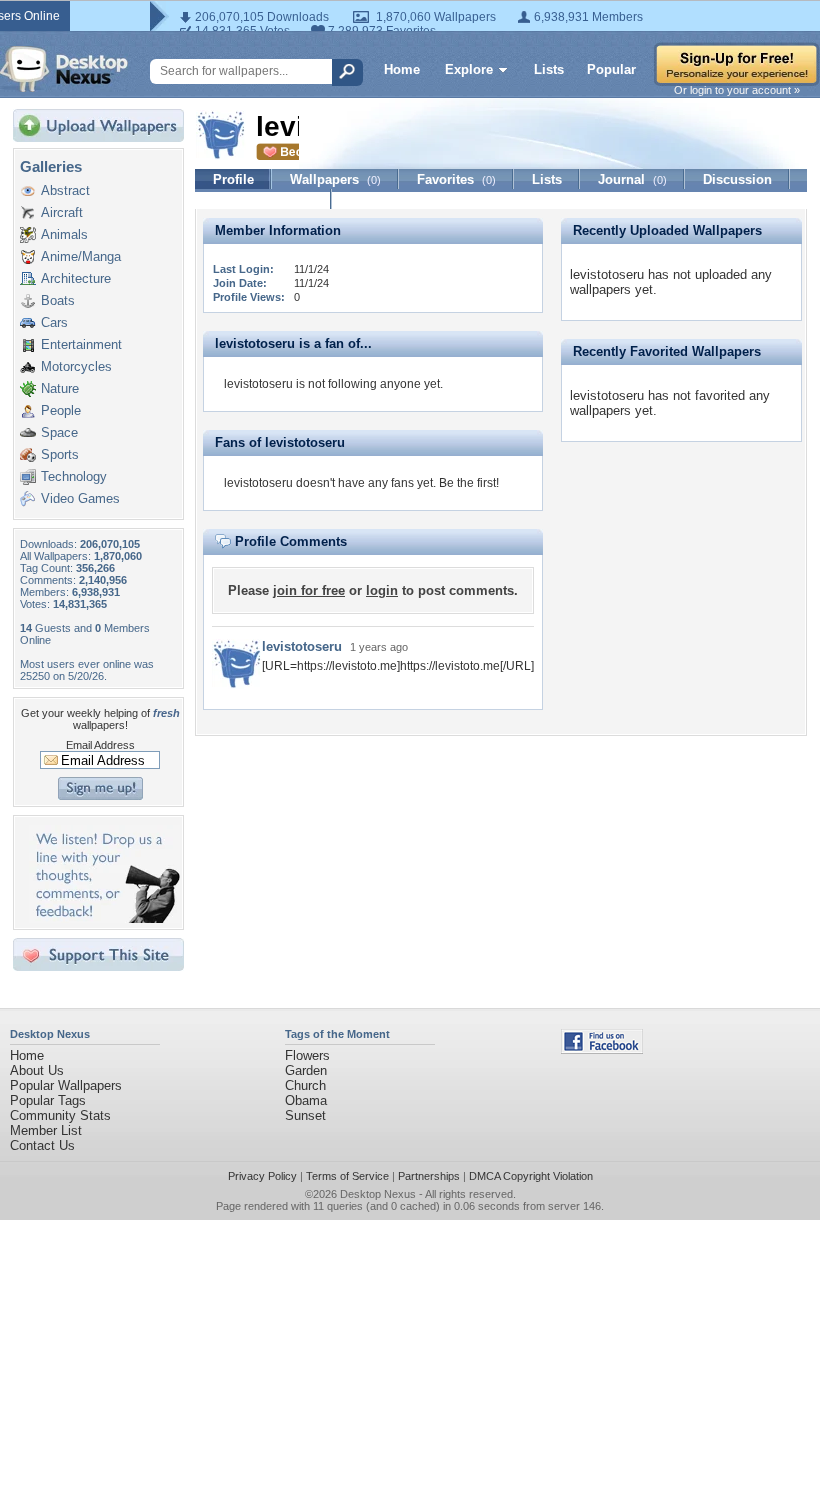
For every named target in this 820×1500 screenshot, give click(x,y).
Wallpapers (335, 179)
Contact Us (42, 1145)
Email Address (100, 745)
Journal (632, 179)
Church (305, 1085)
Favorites (456, 179)
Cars (54, 322)
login (382, 590)
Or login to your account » (737, 90)
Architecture (76, 278)
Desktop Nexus (378, 1194)
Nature (60, 388)
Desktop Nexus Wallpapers (64, 69)
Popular (611, 69)
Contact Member (263, 199)
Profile (233, 179)
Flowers (307, 1055)
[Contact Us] (104, 918)
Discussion (737, 179)
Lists (549, 69)
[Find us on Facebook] (602, 1049)
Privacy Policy (262, 1176)
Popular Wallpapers (66, 1085)
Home (402, 69)
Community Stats (60, 1115)
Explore (469, 69)
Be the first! (469, 483)
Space (59, 432)
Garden (306, 1070)
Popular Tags (48, 1100)
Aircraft (62, 212)
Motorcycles (76, 366)
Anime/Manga (81, 256)
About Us (37, 1070)
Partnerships (429, 1176)
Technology (74, 476)
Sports (60, 454)
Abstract (65, 190)
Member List (46, 1130)
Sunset (305, 1115)
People (61, 410)
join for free (309, 590)
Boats (58, 300)
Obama (306, 1100)
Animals (64, 234)
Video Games (80, 498)
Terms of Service (347, 1176)
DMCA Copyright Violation (531, 1176)
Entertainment (81, 344)
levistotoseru (302, 646)
